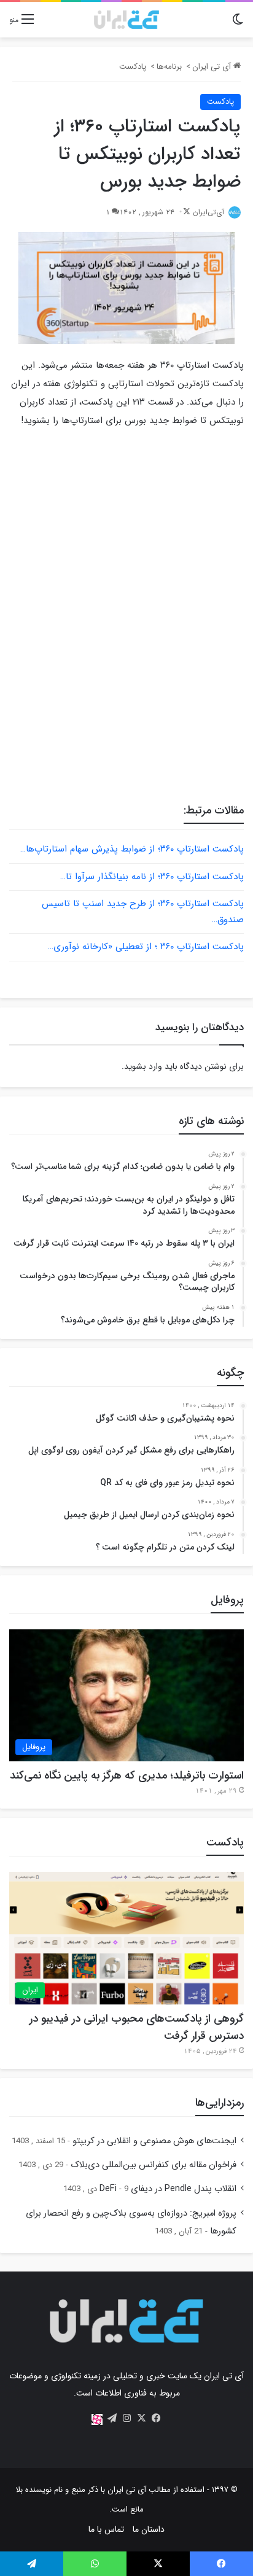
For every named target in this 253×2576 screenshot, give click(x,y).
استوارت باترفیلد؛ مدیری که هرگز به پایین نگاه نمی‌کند (127, 1775)
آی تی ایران (213, 67)
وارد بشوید (143, 1066)
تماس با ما (106, 2529)
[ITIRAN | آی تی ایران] (126, 20)
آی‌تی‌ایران (208, 212)
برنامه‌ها (169, 67)
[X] (141, 2418)
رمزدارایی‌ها (220, 2103)
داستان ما (149, 2529)
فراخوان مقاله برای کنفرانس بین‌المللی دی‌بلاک (154, 2165)
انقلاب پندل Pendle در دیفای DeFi (168, 2189)
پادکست (133, 67)
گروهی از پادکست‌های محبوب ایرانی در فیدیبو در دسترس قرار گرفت (137, 2027)
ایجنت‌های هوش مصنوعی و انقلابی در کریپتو (154, 2141)
